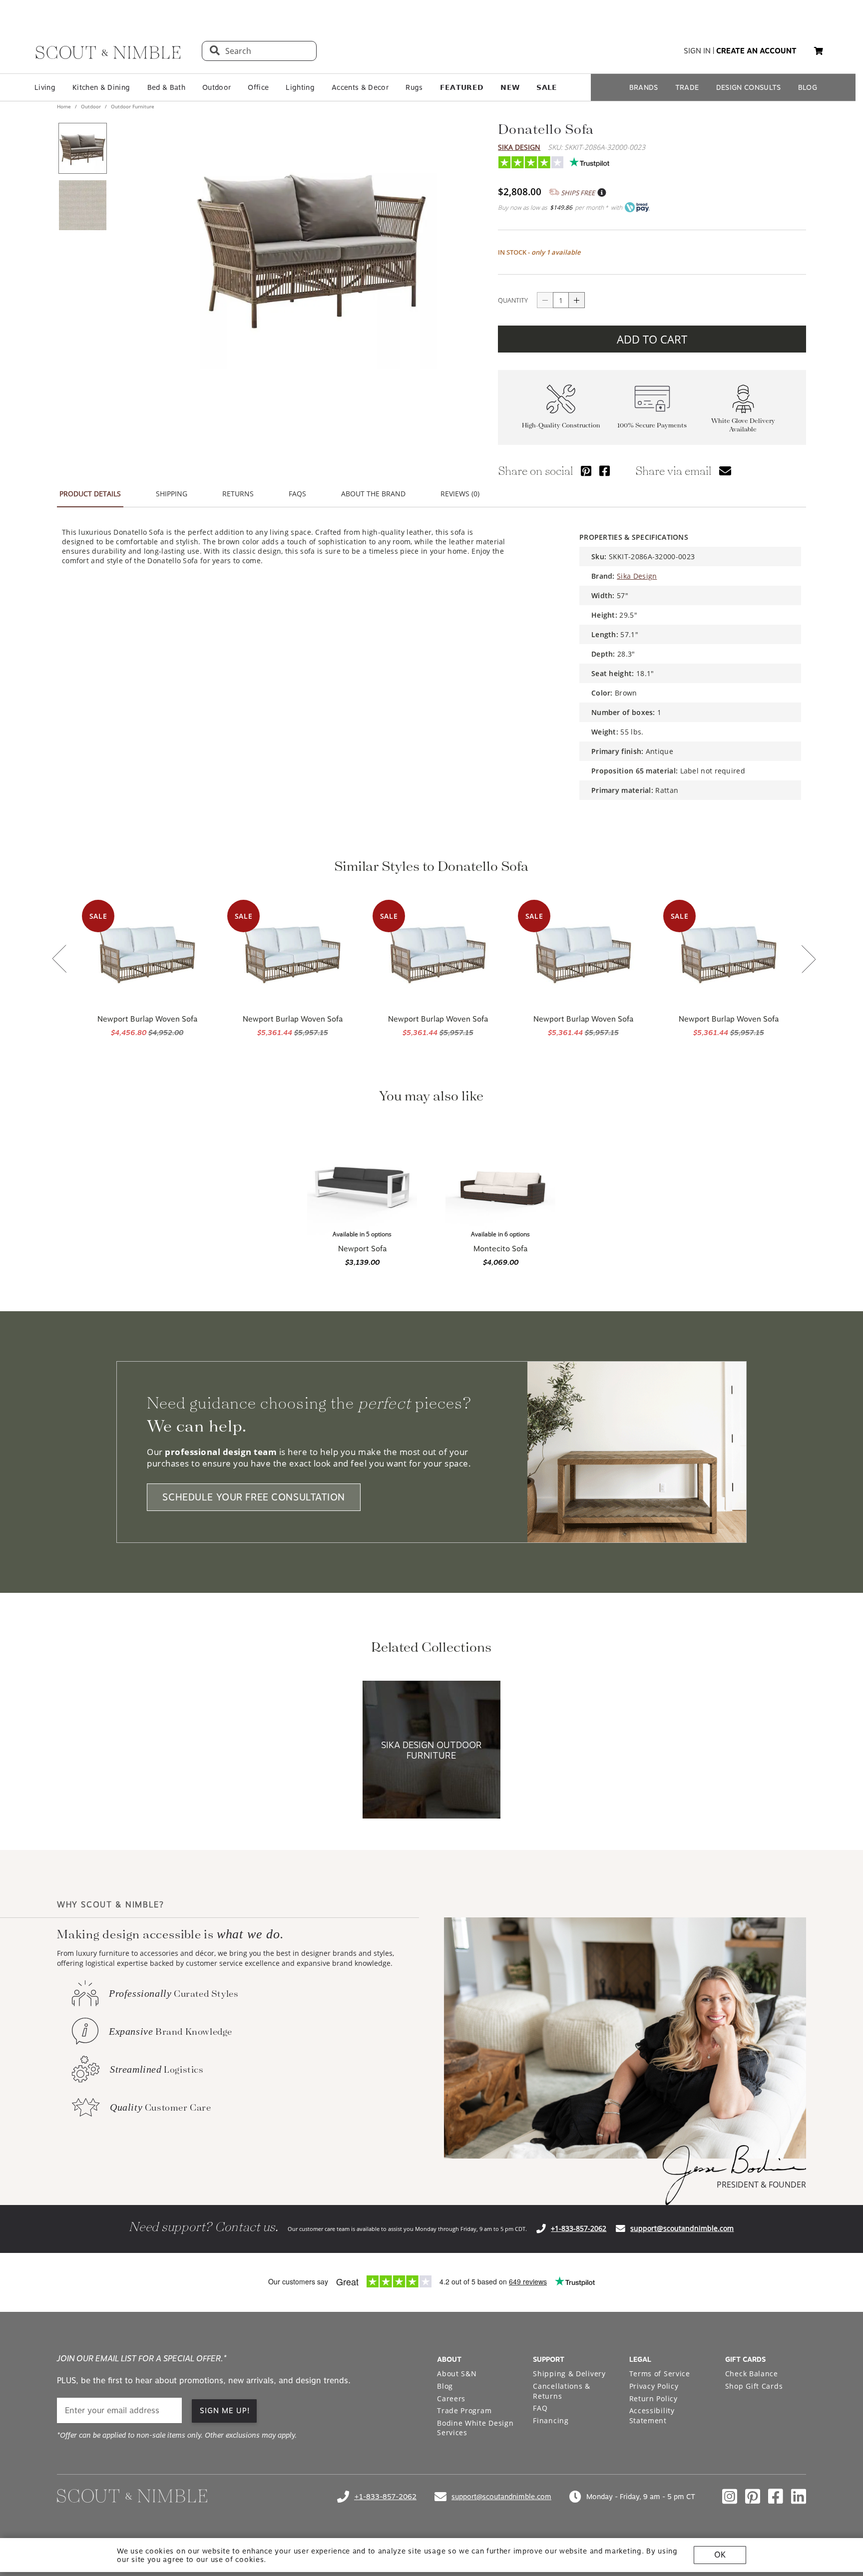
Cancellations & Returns (562, 2391)
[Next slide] (809, 960)
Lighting (300, 87)
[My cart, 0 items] (819, 51)
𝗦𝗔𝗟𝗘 (547, 87)
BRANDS (644, 87)
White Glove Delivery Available (743, 425)
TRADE (687, 87)
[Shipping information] (601, 193)
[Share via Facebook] (605, 471)
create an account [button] (756, 51)
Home (65, 106)
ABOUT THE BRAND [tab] (373, 494)
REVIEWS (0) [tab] (460, 494)
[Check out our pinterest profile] (753, 2497)
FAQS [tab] (297, 494)
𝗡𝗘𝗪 (510, 87)
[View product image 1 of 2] (82, 148)
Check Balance (752, 2374)
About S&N (457, 2374)
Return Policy (653, 2398)
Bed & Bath (166, 87)
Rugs (414, 87)
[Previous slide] (59, 960)
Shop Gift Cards (754, 2386)
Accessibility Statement (652, 2415)
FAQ (540, 2408)
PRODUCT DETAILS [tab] (90, 494)
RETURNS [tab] (238, 494)
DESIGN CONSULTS (749, 87)
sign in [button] (697, 51)
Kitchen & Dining (101, 87)
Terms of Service (660, 2374)
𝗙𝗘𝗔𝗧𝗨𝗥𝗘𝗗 (462, 87)
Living (45, 87)
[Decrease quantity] (545, 300)
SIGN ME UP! (225, 2411)
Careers (451, 2398)
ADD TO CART (652, 339)
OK (720, 2555)
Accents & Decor (360, 87)
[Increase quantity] (577, 300)
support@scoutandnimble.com (682, 2228)
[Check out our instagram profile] (730, 2497)
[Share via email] (725, 471)
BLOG (808, 87)
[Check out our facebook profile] (776, 2497)
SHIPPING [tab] (172, 494)
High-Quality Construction (561, 425)
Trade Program (464, 2410)
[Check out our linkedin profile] (799, 2497)
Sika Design (519, 147)
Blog (445, 2386)
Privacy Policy (654, 2386)
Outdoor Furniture (132, 106)
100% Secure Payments (652, 425)
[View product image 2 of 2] (82, 205)
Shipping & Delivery (569, 2374)
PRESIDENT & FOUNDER (761, 2185)
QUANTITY (513, 300)
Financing (551, 2420)
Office (258, 87)
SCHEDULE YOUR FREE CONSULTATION (254, 1497)
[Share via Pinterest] (586, 471)
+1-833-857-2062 (579, 2228)
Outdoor (216, 87)
